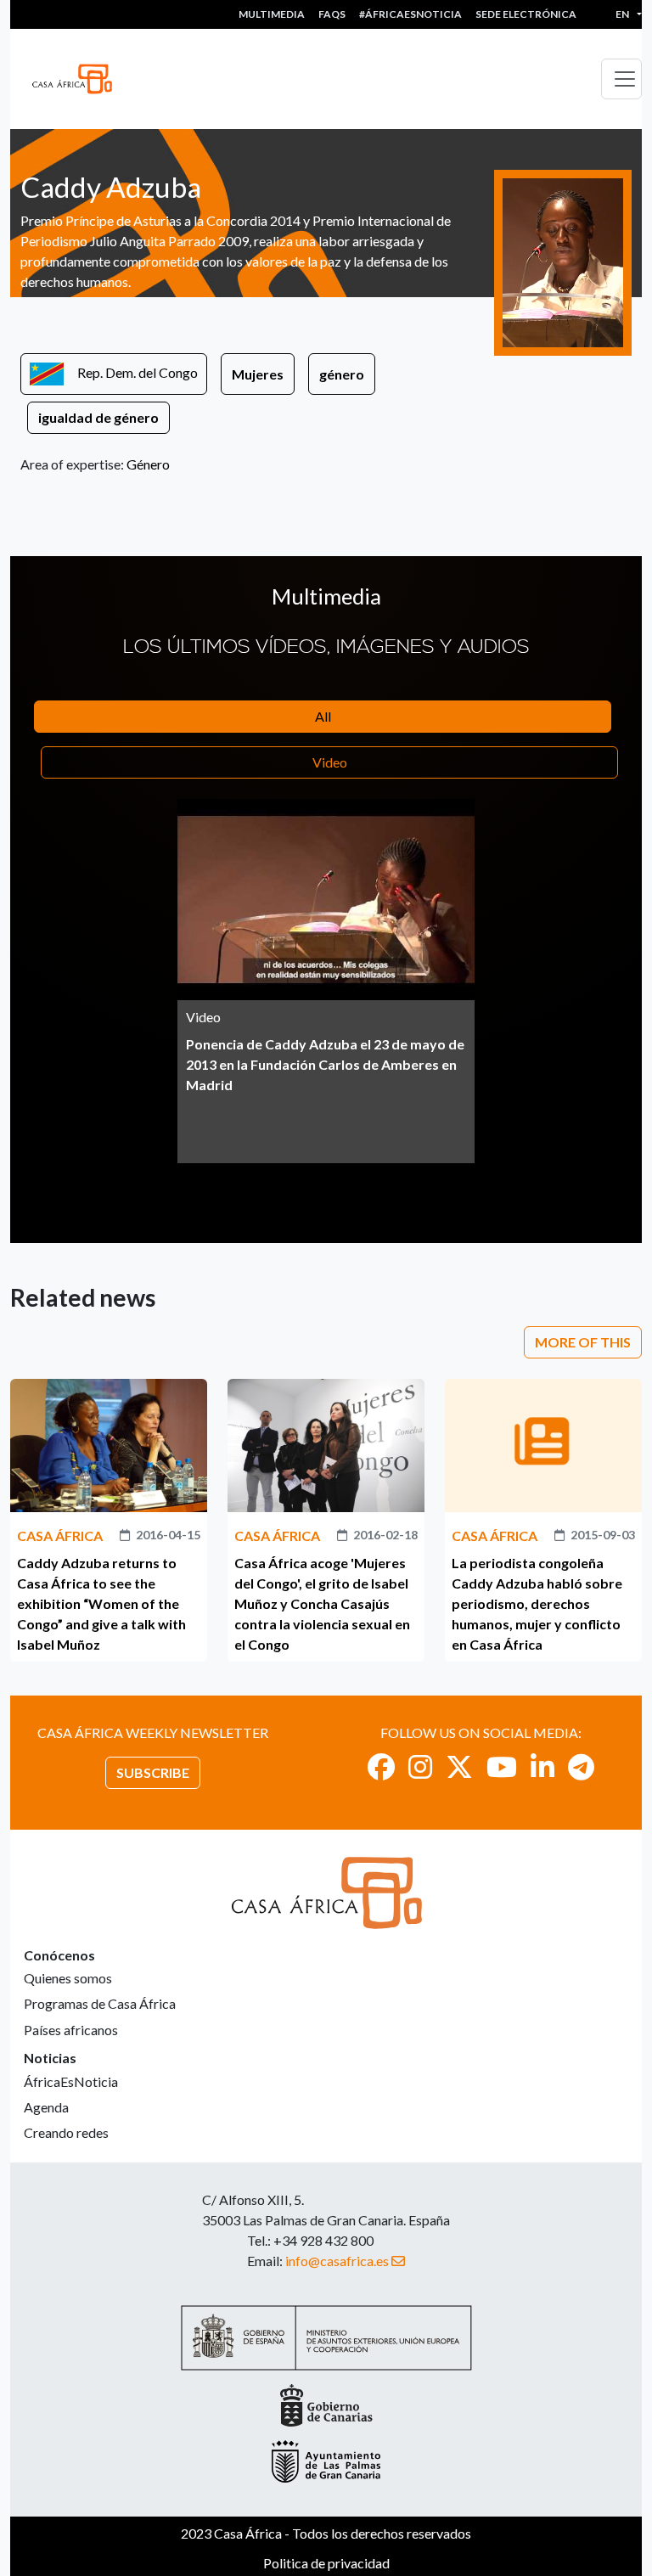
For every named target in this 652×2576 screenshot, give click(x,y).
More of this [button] (583, 1342)
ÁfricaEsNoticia (71, 2081)
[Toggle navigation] (621, 79)
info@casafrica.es (337, 2261)
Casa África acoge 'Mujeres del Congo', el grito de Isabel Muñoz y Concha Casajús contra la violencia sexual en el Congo (322, 1603)
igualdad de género (98, 417)
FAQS (332, 14)
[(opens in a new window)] (381, 1766)
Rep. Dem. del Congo (138, 372)
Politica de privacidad (326, 2563)
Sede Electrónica (526, 14)
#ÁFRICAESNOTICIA (410, 14)
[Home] (79, 79)
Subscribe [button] (153, 1772)
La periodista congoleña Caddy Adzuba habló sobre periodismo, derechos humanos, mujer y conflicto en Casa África (537, 1603)
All (323, 716)
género (342, 374)
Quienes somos (68, 1978)
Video (330, 762)
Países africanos (71, 2030)
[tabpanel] (326, 981)
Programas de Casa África (100, 2003)
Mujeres (258, 374)
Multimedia (272, 14)
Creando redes (66, 2132)
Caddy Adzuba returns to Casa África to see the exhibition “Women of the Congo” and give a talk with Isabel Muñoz (101, 1603)
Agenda (46, 2107)
